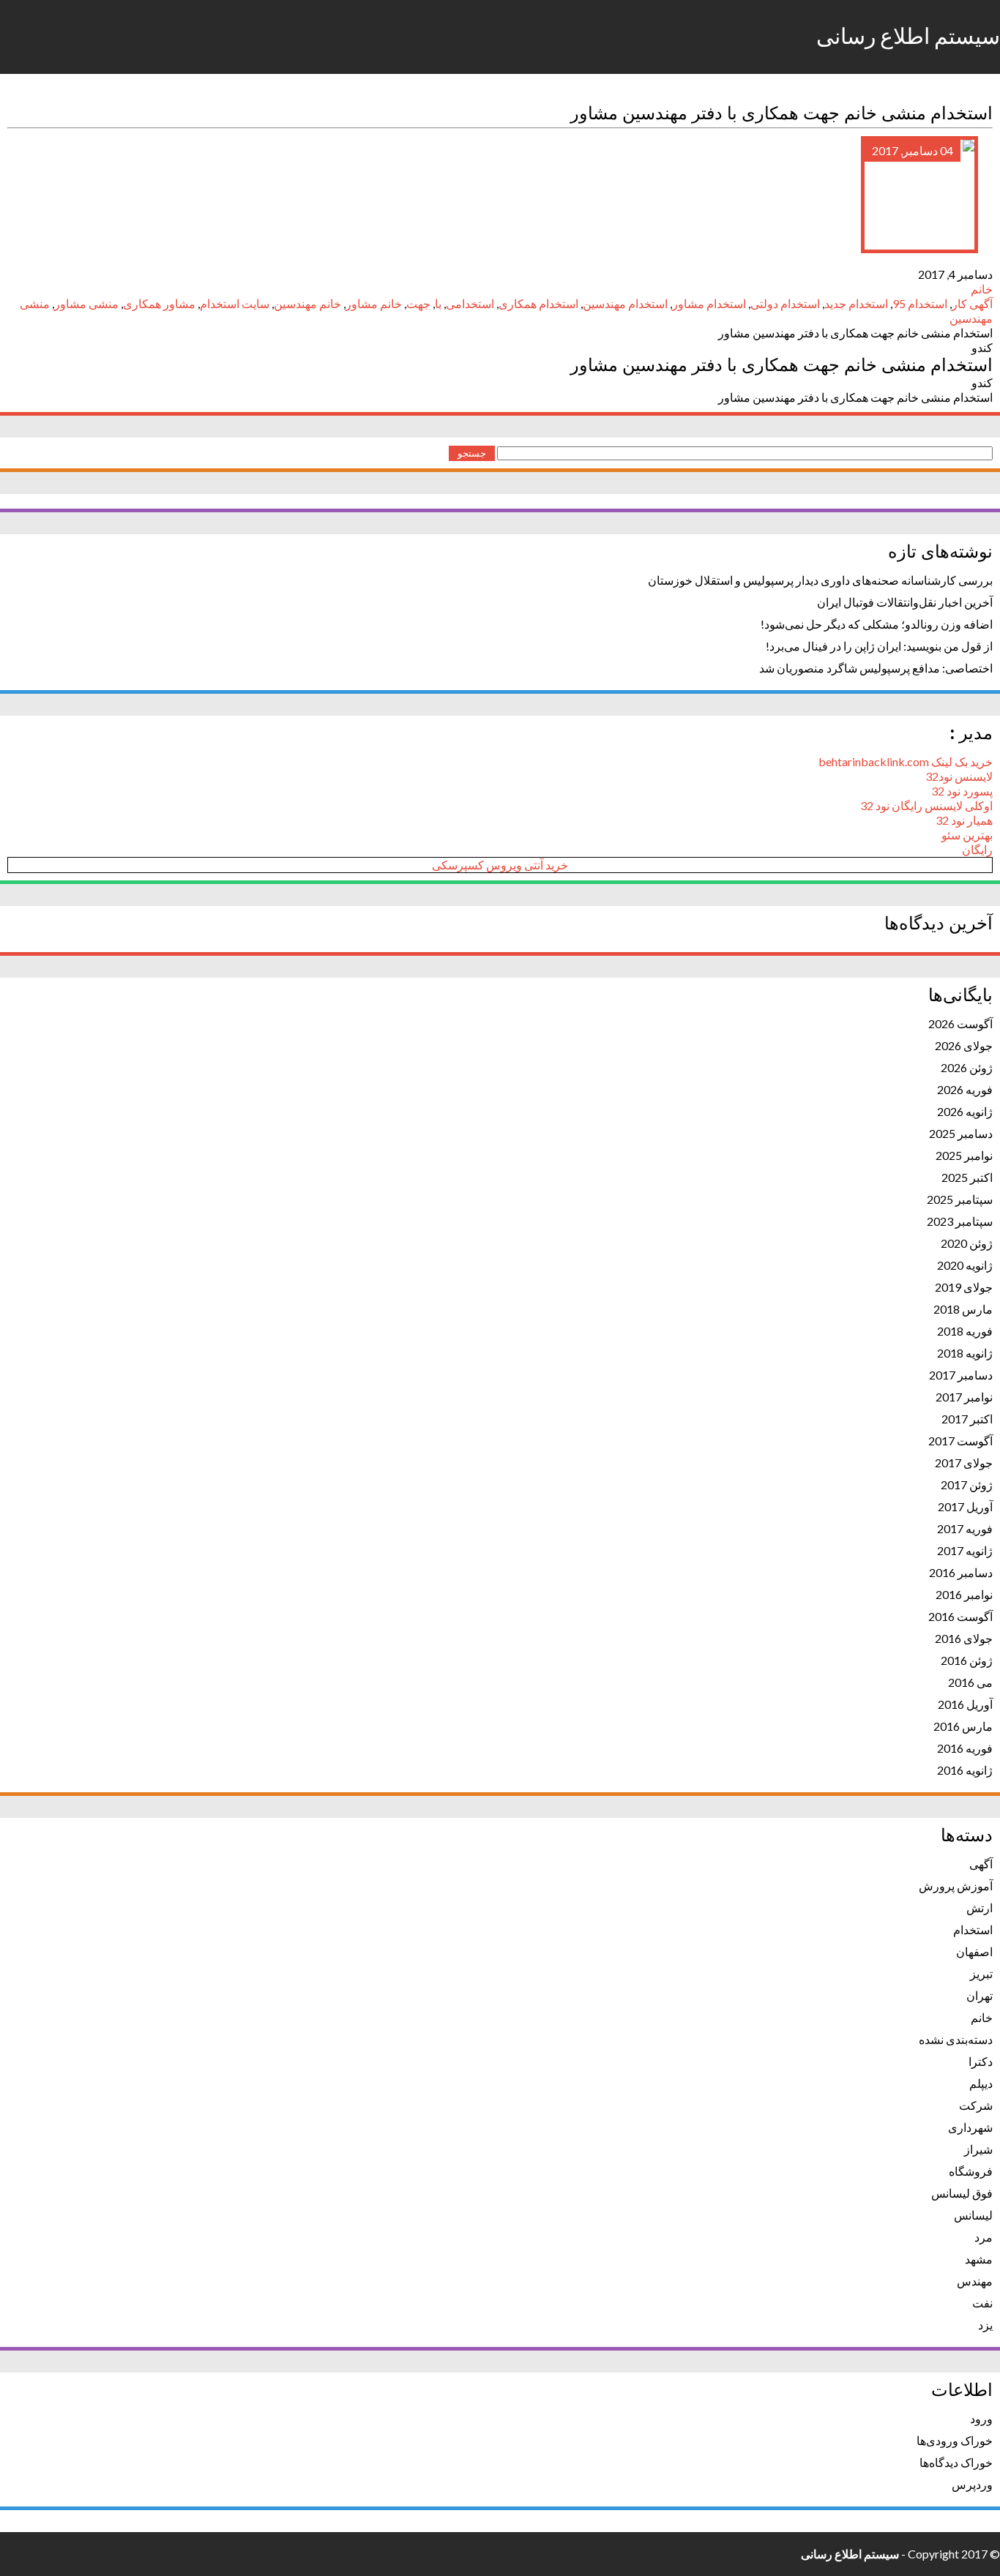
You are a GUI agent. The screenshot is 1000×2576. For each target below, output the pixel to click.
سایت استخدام (235, 303)
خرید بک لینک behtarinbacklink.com (906, 761)
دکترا (981, 2061)
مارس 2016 (963, 1726)
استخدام (973, 1929)
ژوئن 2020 (967, 1243)
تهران (980, 1995)
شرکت (976, 2105)
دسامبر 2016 (961, 1572)
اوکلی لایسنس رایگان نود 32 (926, 805)
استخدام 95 (920, 303)
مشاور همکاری (159, 303)
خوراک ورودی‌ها (955, 2440)
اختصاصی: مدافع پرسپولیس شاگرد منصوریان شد (876, 668)
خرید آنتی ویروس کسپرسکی (500, 865)
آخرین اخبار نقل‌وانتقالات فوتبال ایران (905, 602)
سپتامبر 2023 (960, 1221)
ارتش (980, 1907)
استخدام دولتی (785, 303)
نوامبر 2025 (964, 1155)
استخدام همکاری (538, 303)
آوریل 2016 (965, 1704)
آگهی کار (972, 303)
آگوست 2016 (960, 1616)
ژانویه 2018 (965, 1353)
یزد (985, 2325)
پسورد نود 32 (962, 791)
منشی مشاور (86, 303)
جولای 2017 (964, 1463)
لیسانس (973, 2215)
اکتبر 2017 (967, 1419)
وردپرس (972, 2484)
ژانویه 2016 (965, 1770)
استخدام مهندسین (625, 303)
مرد (984, 2237)
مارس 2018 (963, 1309)
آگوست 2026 (960, 1023)
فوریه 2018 (965, 1331)
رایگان (977, 849)
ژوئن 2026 (967, 1067)
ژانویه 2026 (965, 1111)
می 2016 (970, 1682)
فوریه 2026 (965, 1089)
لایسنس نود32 (959, 776)
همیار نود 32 (964, 820)
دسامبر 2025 (961, 1133)
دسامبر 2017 (961, 1375)
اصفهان (974, 1951)
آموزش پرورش (956, 1886)
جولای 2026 (964, 1045)
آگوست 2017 (960, 1441)
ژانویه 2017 (965, 1550)
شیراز (978, 2149)
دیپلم (981, 2083)
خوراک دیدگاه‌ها (956, 2462)
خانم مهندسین (307, 303)
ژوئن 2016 (967, 1660)
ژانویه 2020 (965, 1265)
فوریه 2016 (965, 1748)
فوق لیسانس (962, 2193)
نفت (982, 2303)
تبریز (981, 1973)
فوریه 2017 (965, 1528)
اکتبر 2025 (967, 1177)
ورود (981, 2418)
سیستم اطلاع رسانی (908, 37)
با (438, 303)
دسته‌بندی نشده (956, 2039)
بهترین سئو (967, 835)
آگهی (981, 1864)
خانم (982, 289)
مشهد (979, 2259)
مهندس (975, 2281)
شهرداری (970, 2127)
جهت (418, 303)
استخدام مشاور (709, 303)
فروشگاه (971, 2171)
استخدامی (470, 303)
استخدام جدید (856, 303)
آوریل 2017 (965, 1506)
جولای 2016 (964, 1638)
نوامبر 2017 (964, 1397)
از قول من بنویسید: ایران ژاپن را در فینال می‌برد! (879, 646)
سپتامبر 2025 (960, 1199)
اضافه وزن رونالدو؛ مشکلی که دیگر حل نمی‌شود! (877, 624)
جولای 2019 (964, 1287)
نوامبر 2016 (964, 1594)
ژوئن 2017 (967, 1484)
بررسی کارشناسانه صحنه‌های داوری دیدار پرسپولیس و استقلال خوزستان (820, 580)
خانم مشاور (374, 303)
